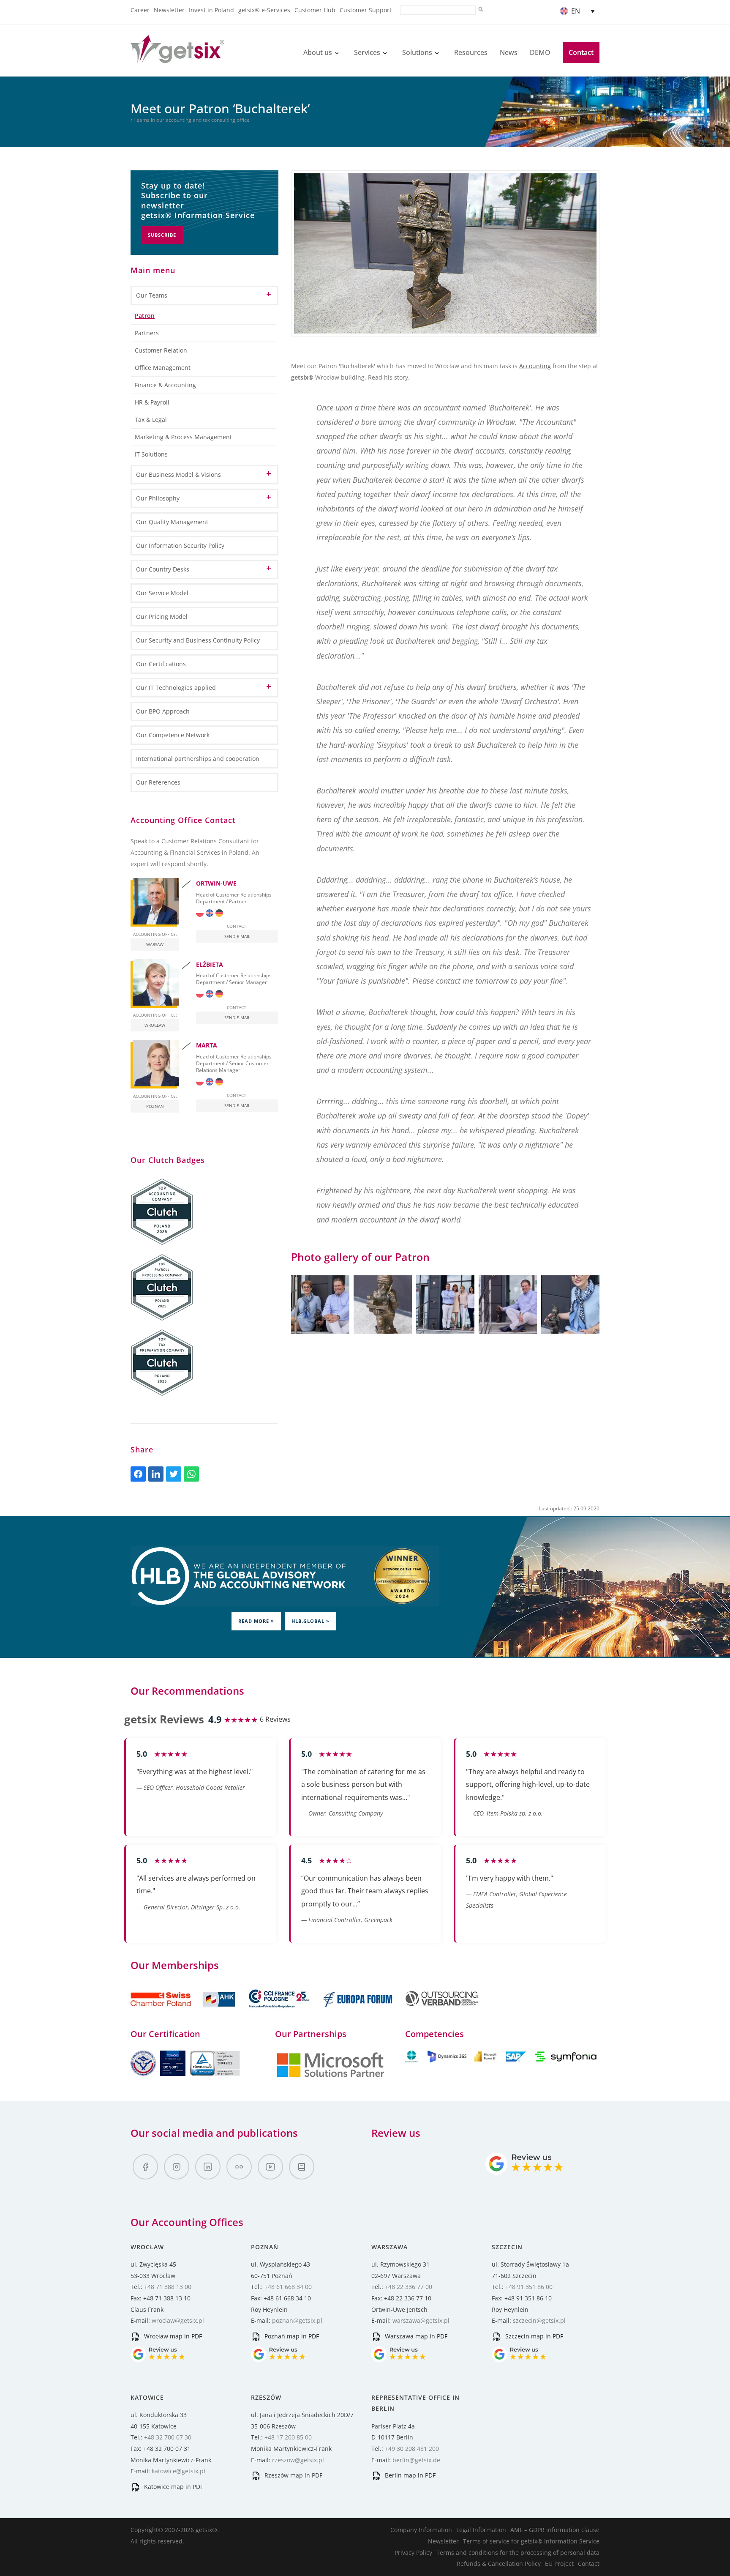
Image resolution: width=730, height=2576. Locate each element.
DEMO (540, 52)
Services (367, 52)
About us (318, 52)
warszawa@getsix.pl (421, 2320)
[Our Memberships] (184, 2012)
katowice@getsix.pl (178, 2471)
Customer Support (366, 10)
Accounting (535, 366)
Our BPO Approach (163, 711)
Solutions (417, 52)
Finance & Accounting (165, 385)
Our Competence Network (173, 735)
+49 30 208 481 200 (412, 2449)
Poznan (155, 1106)
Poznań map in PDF (291, 2336)
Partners (147, 333)
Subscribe (162, 235)
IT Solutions (151, 454)
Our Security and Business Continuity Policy (198, 640)
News (509, 52)
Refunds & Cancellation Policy (499, 2564)
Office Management (163, 368)
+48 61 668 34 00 (288, 2287)
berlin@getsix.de (416, 2460)
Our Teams (152, 295)
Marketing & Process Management (183, 437)
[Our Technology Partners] (330, 2076)
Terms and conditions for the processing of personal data (518, 2553)
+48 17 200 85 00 (288, 2437)
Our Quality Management (172, 522)
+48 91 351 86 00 (529, 2287)
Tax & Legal (151, 420)
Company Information (421, 2530)
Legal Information (481, 2530)
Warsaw (155, 944)
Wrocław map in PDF (172, 2336)
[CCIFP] (280, 2012)
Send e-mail (237, 936)
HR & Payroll (152, 402)
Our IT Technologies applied (176, 688)
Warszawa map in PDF (415, 2336)
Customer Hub (315, 10)
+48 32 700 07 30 (168, 2437)
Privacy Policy (413, 2553)
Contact (581, 52)
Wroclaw (155, 1025)
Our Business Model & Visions (178, 474)
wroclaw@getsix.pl (178, 2320)
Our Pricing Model (162, 617)
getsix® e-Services (264, 10)
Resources (471, 52)
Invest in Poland (211, 10)
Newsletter (169, 10)
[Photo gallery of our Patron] (320, 1304)
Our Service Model (162, 593)
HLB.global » (311, 1621)
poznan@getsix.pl (297, 2320)
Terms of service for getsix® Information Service (531, 2541)
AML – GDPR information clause (555, 2530)
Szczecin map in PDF (533, 2336)
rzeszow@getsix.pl (298, 2460)
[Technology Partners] (502, 2060)
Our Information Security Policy (180, 546)
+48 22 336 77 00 (409, 2287)
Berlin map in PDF (409, 2475)
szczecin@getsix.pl (539, 2320)
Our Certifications (161, 664)
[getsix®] (177, 58)
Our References (158, 782)
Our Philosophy (158, 498)
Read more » (256, 1621)
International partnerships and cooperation (198, 759)
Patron (145, 316)
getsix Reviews (164, 1719)
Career (140, 10)
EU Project (559, 2564)
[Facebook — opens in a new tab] (145, 2167)
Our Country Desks (163, 569)
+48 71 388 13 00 (168, 2287)
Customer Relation (161, 350)
